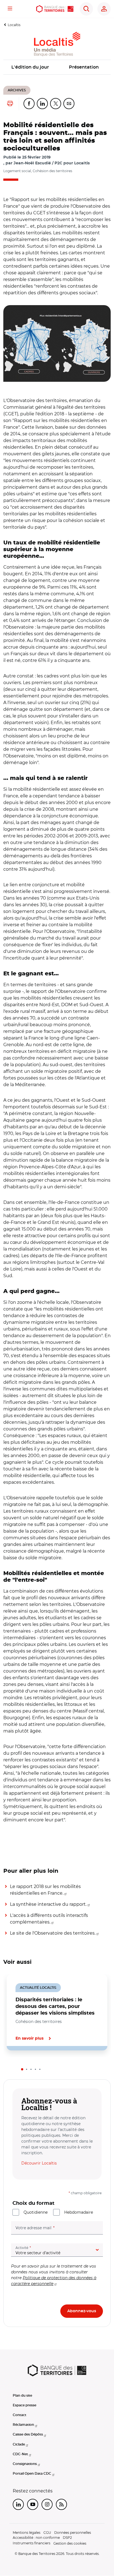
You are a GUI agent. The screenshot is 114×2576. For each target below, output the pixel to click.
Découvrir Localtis (39, 2163)
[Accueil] (55, 9)
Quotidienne (36, 2212)
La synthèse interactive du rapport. (48, 1904)
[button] (57, 343)
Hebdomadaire (79, 2212)
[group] (57, 343)
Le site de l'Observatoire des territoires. (53, 1933)
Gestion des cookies (70, 2543)
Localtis (14, 25)
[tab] (22, 2069)
